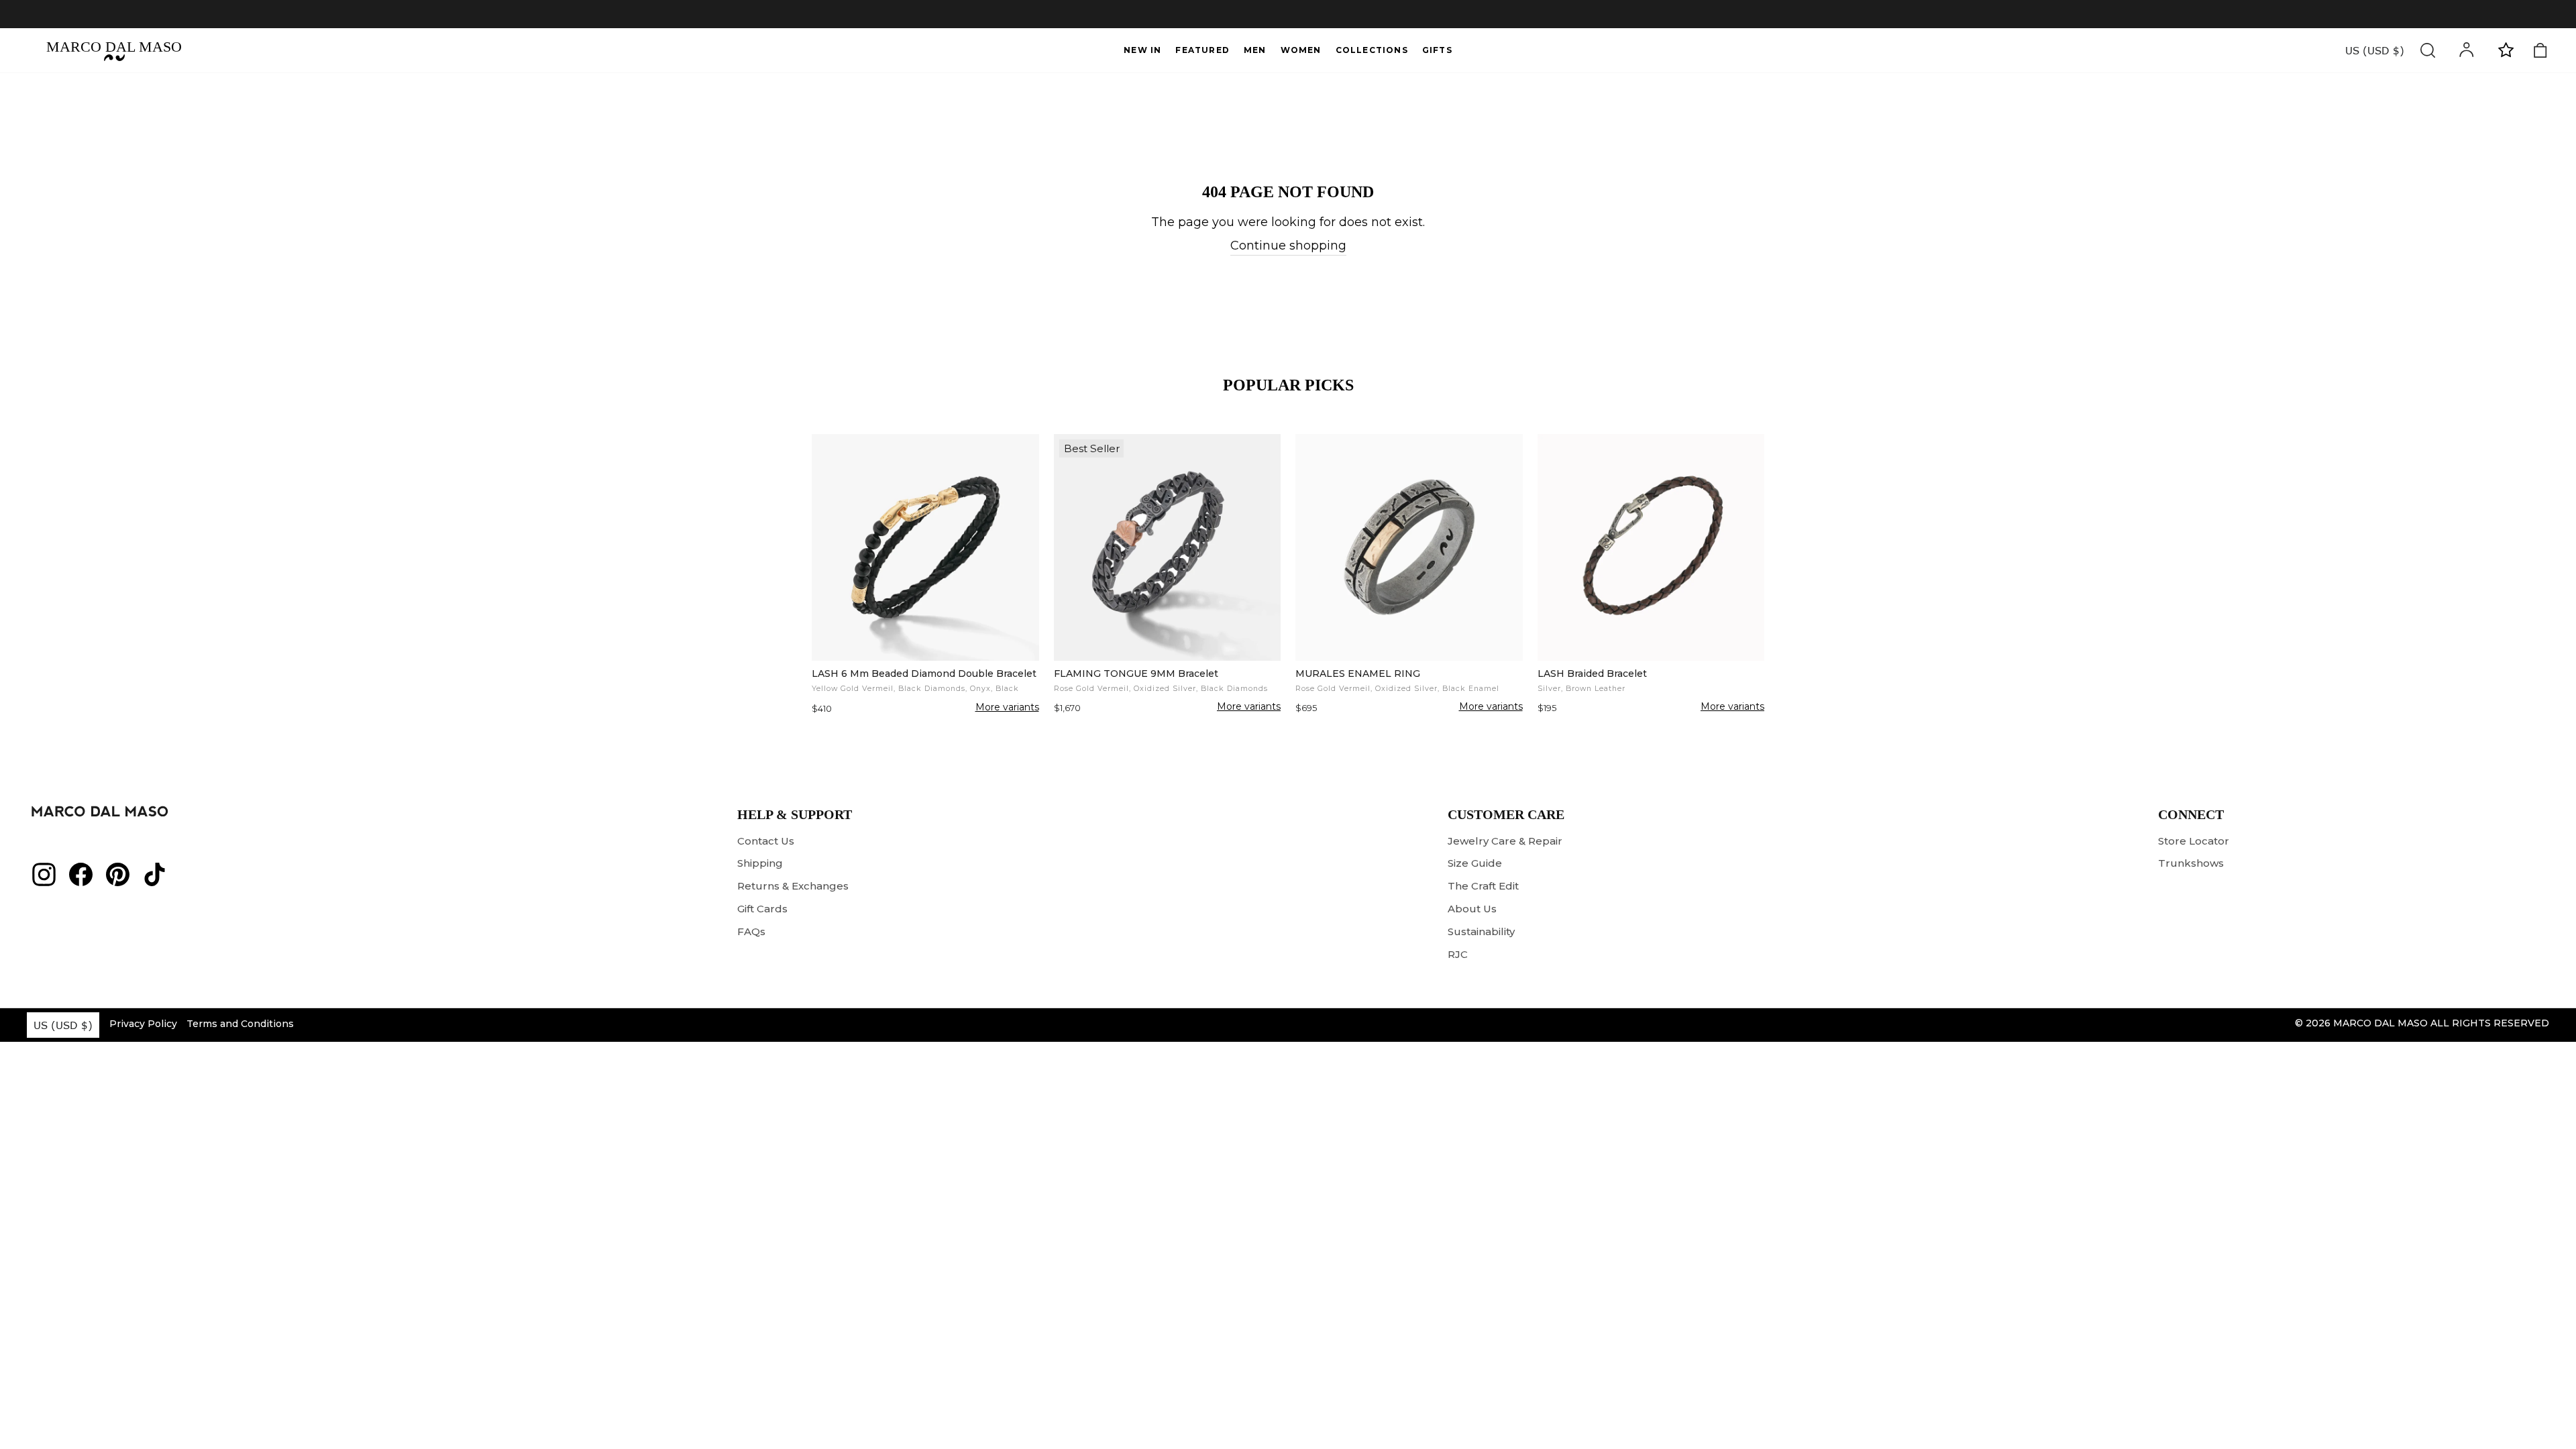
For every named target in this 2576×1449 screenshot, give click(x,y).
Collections (1372, 50)
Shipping (760, 863)
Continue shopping (1288, 246)
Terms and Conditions (240, 1024)
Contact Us (766, 841)
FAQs (751, 931)
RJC (1458, 954)
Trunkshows (2191, 863)
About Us (1472, 909)
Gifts (1437, 50)
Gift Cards (762, 909)
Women (1301, 50)
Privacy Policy (143, 1024)
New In (1142, 50)
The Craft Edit (1483, 886)
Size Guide (1475, 863)
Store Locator (2194, 841)
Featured (1202, 50)
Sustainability (1481, 931)
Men (1255, 50)
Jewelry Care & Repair (1505, 841)
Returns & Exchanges (793, 886)
